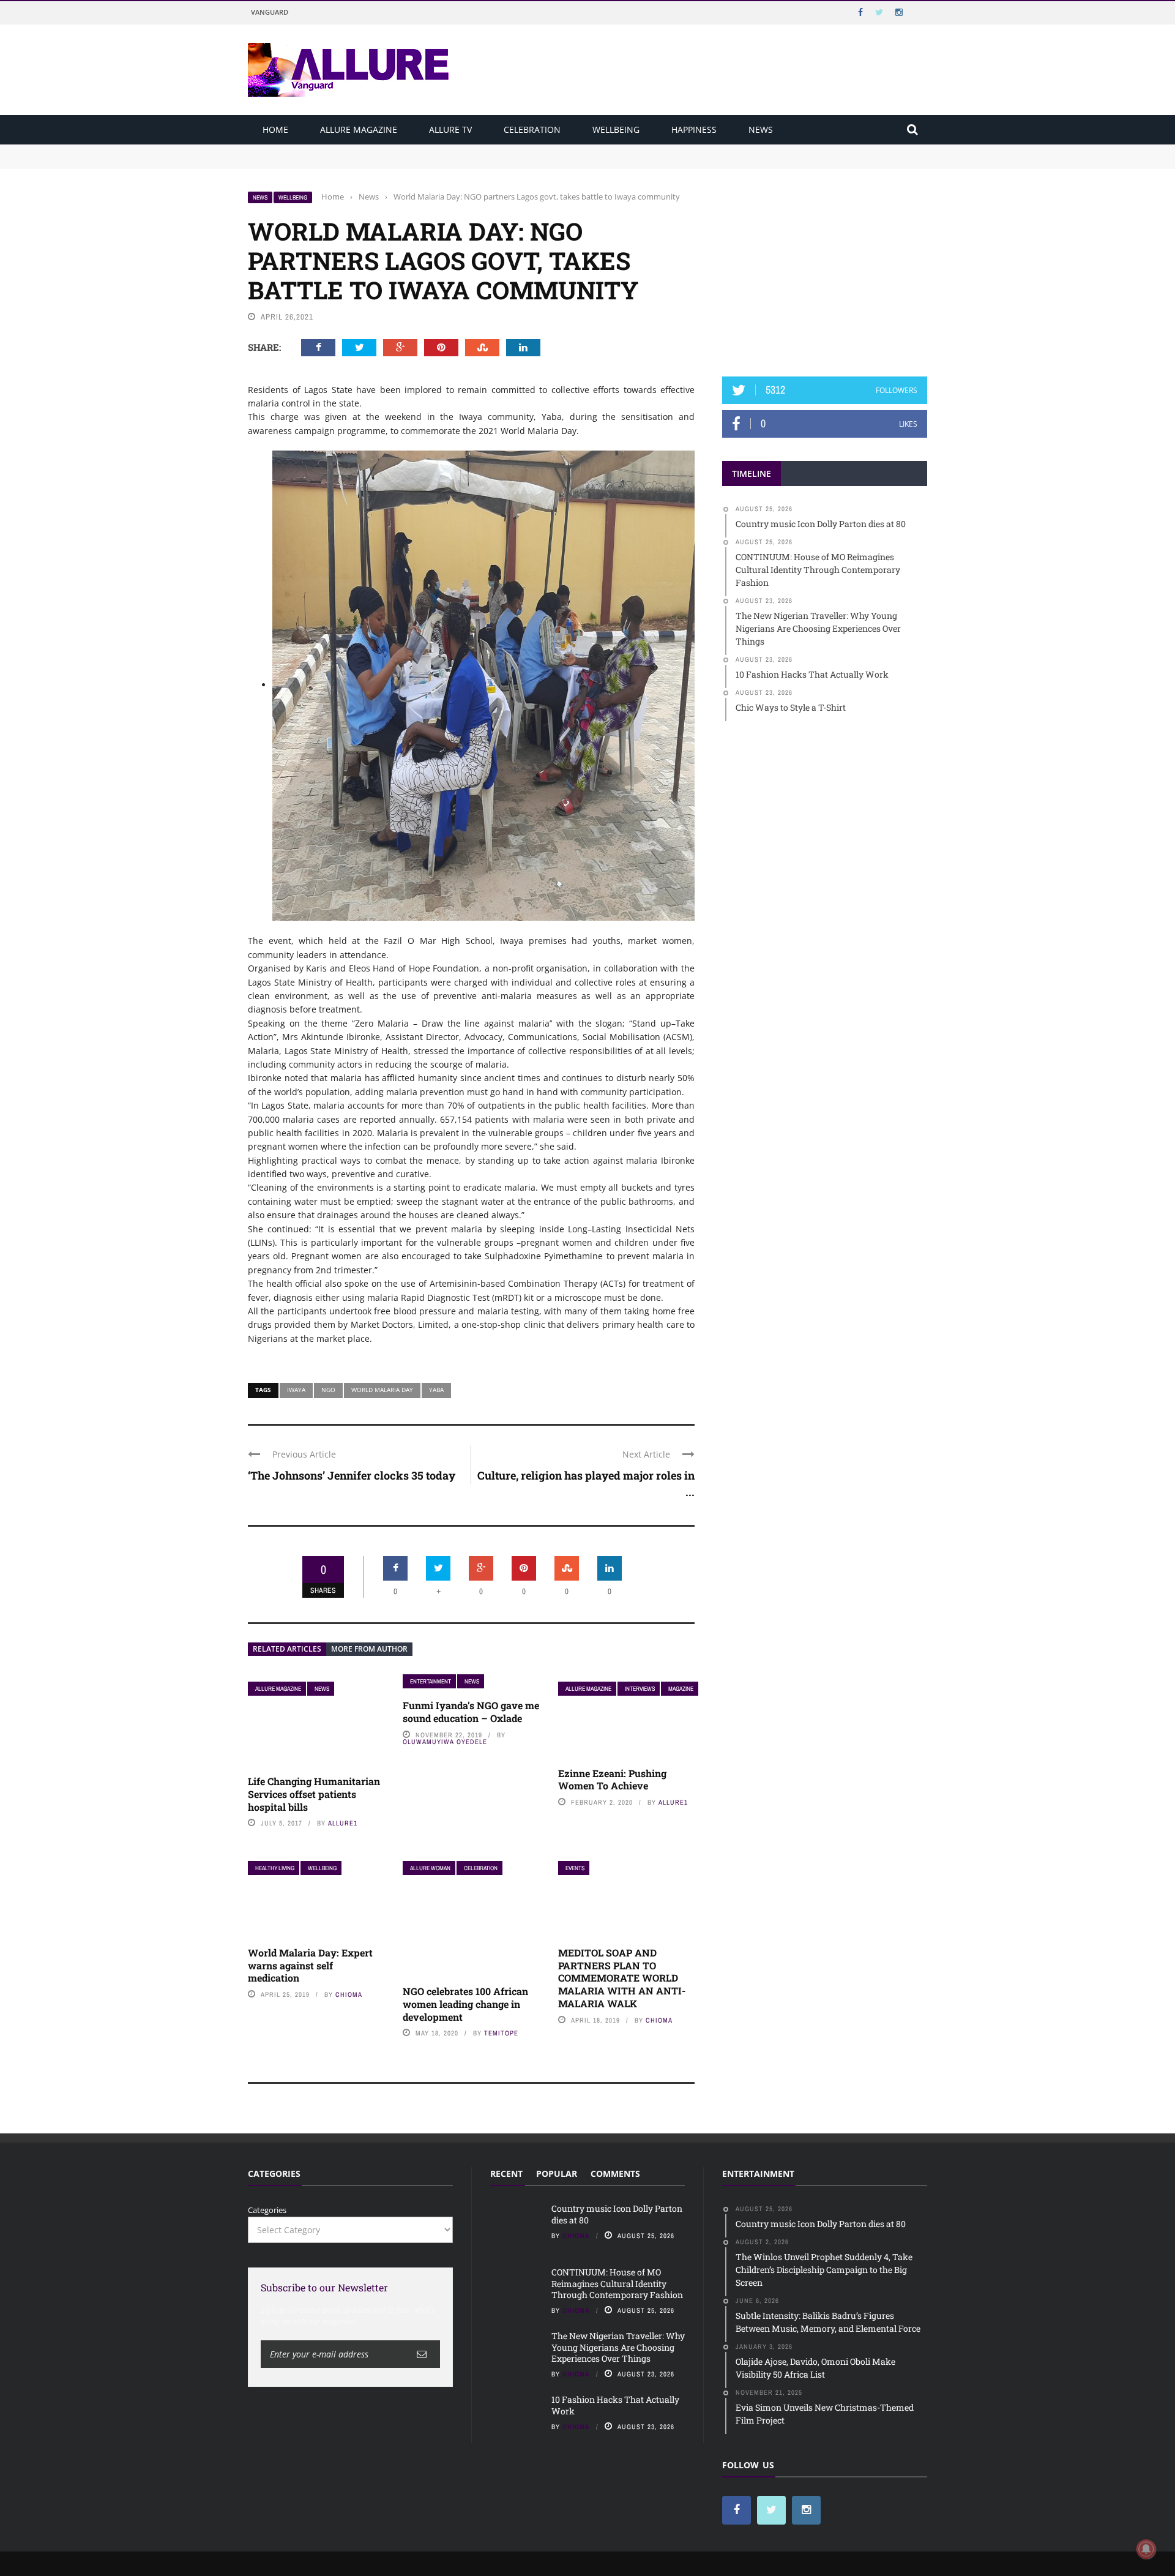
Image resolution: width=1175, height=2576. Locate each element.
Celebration (532, 129)
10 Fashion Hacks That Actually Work (615, 2405)
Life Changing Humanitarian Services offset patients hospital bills (314, 1794)
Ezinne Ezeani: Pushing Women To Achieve (612, 1780)
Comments (615, 2173)
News (761, 129)
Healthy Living (275, 1868)
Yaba (436, 1390)
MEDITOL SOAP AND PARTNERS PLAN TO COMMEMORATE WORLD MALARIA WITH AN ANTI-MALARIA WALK (622, 1978)
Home (275, 129)
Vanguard (270, 12)
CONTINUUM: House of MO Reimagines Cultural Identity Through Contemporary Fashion (417, 162)
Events (575, 1868)
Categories (267, 2210)
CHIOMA (349, 1994)
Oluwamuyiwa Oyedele (445, 1742)
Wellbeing (616, 129)
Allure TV (450, 129)
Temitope (501, 2033)
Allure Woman (430, 1868)
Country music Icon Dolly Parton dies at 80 (329, 150)
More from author (369, 1649)
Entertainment (431, 1681)
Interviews (640, 1689)
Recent (506, 2173)
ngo (328, 1390)
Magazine (681, 1689)
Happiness (694, 129)
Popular (557, 2173)
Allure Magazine (359, 129)
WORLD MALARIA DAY (382, 1390)
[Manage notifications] (1146, 2549)
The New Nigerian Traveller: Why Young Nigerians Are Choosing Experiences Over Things (618, 2347)
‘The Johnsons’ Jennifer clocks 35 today (352, 1475)
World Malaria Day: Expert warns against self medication (310, 1965)
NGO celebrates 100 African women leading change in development (465, 2004)
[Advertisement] (825, 268)
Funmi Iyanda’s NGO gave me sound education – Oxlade (471, 1712)
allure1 (343, 1823)
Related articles (287, 1649)
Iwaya (296, 1390)
